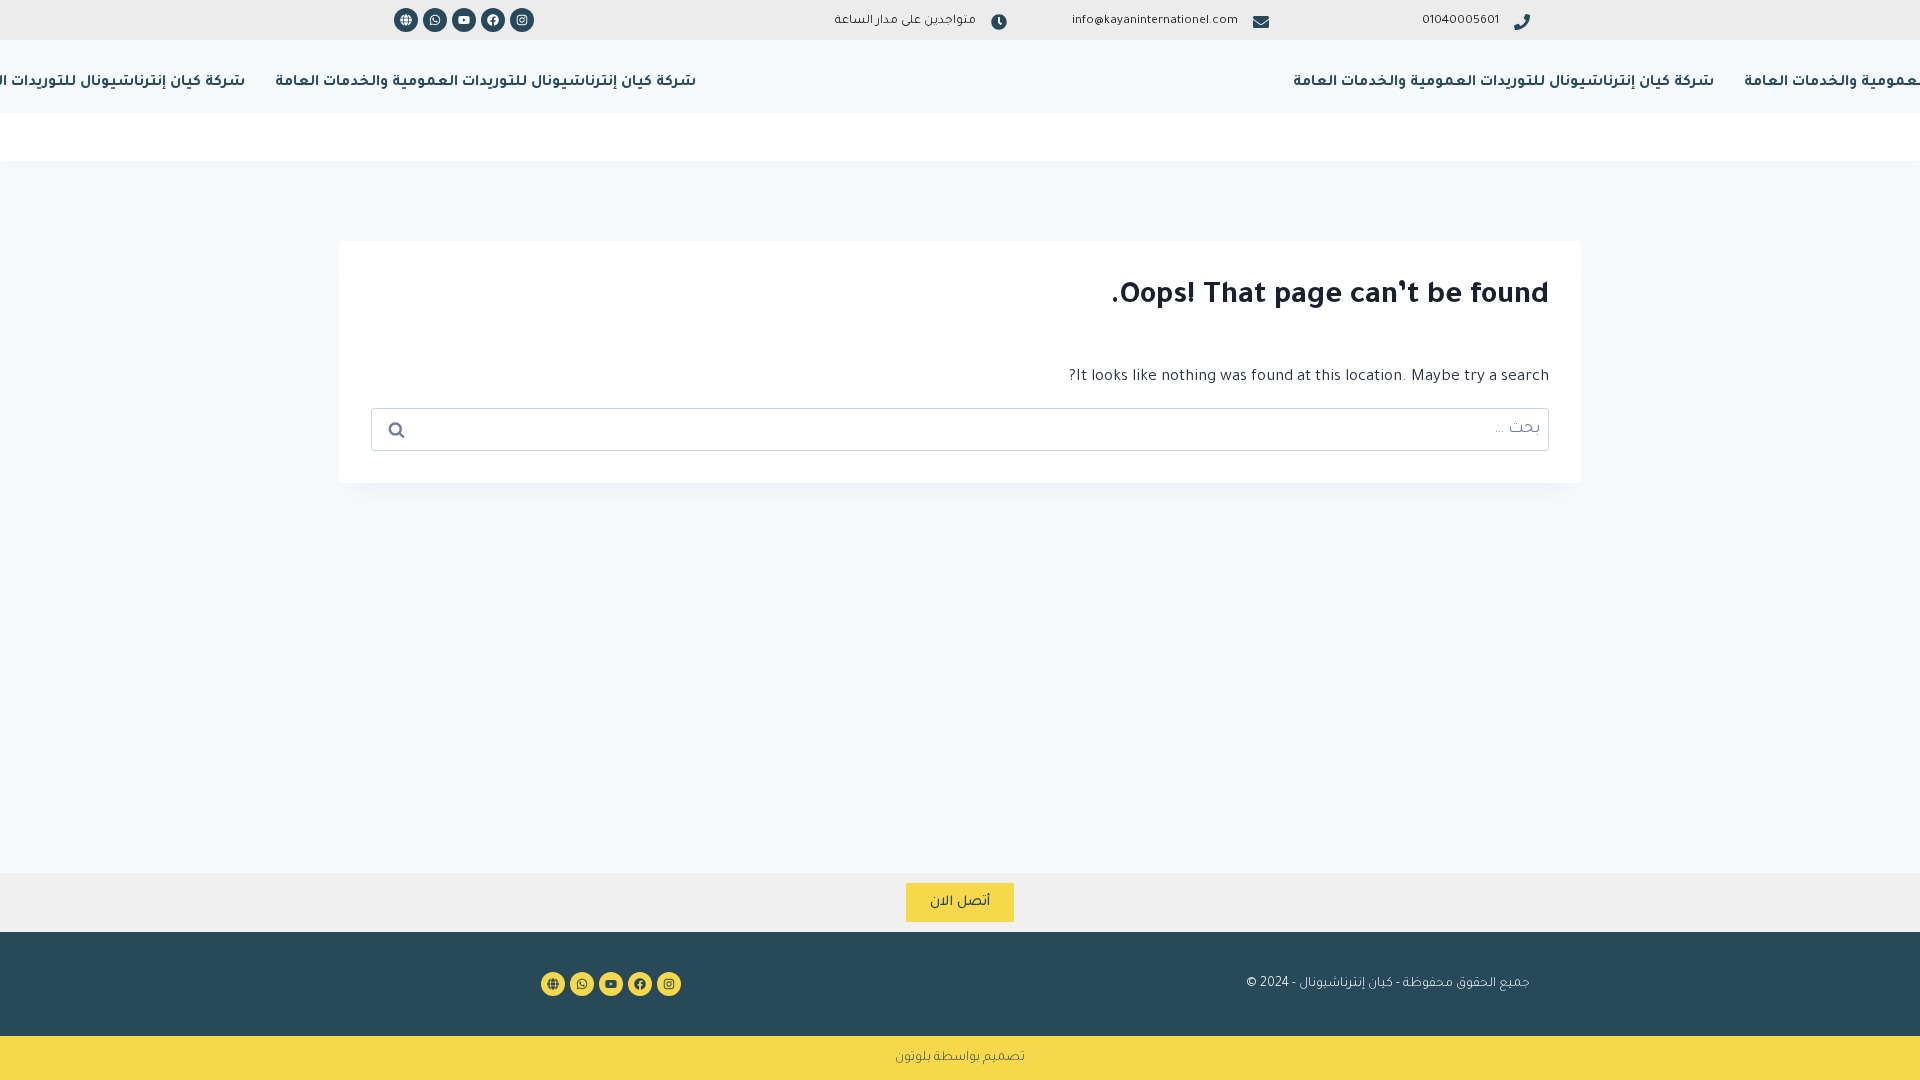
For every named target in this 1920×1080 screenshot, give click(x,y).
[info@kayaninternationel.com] (1261, 22)
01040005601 (1460, 21)
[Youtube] (464, 20)
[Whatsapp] (435, 20)
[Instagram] (522, 20)
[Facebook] (493, 20)
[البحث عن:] (960, 429)
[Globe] (406, 20)
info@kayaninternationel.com (1155, 21)
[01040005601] (1522, 22)
